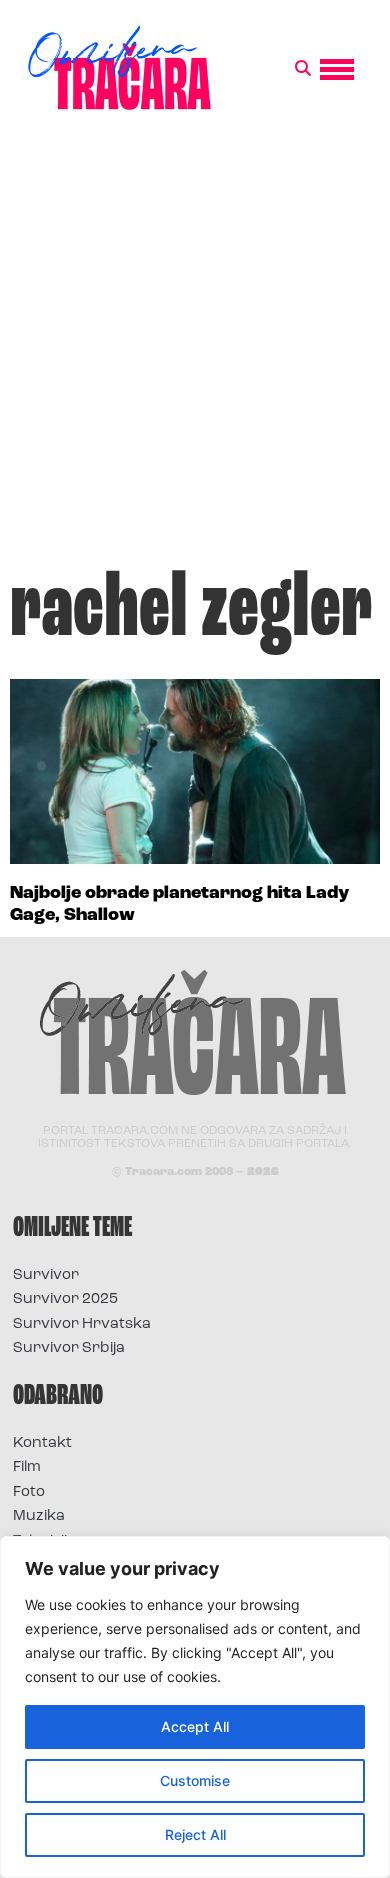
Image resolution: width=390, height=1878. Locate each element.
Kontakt (42, 1443)
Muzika (39, 1516)
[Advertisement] (195, 349)
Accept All (195, 1726)
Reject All (195, 1834)
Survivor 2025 (65, 1299)
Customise (195, 1780)
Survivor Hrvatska (82, 1324)
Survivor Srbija (69, 1348)
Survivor (46, 1275)
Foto (29, 1492)
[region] (195, 1707)
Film (27, 1467)
